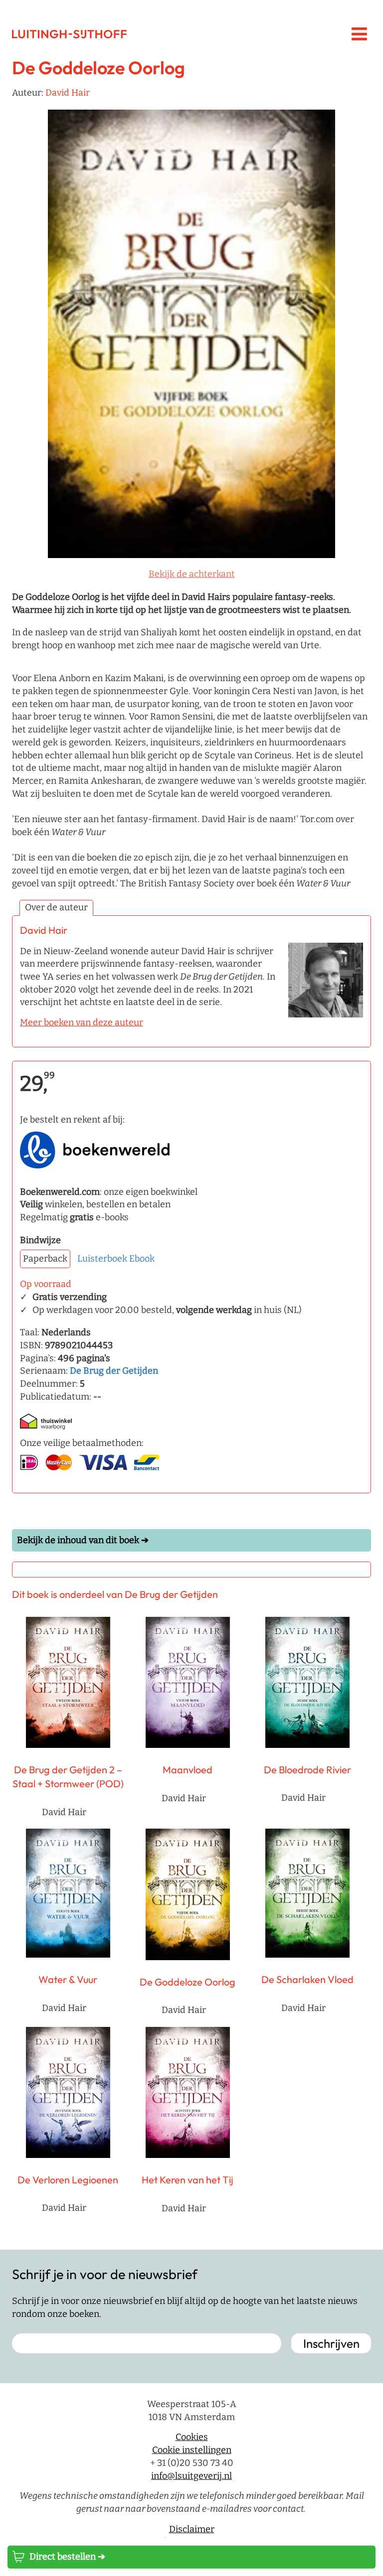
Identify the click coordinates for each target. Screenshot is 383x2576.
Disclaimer (192, 2529)
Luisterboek (102, 1259)
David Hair (68, 93)
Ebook (142, 1259)
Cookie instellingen (192, 2450)
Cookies (192, 2437)
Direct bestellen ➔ (67, 2557)
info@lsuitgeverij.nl (191, 2475)
